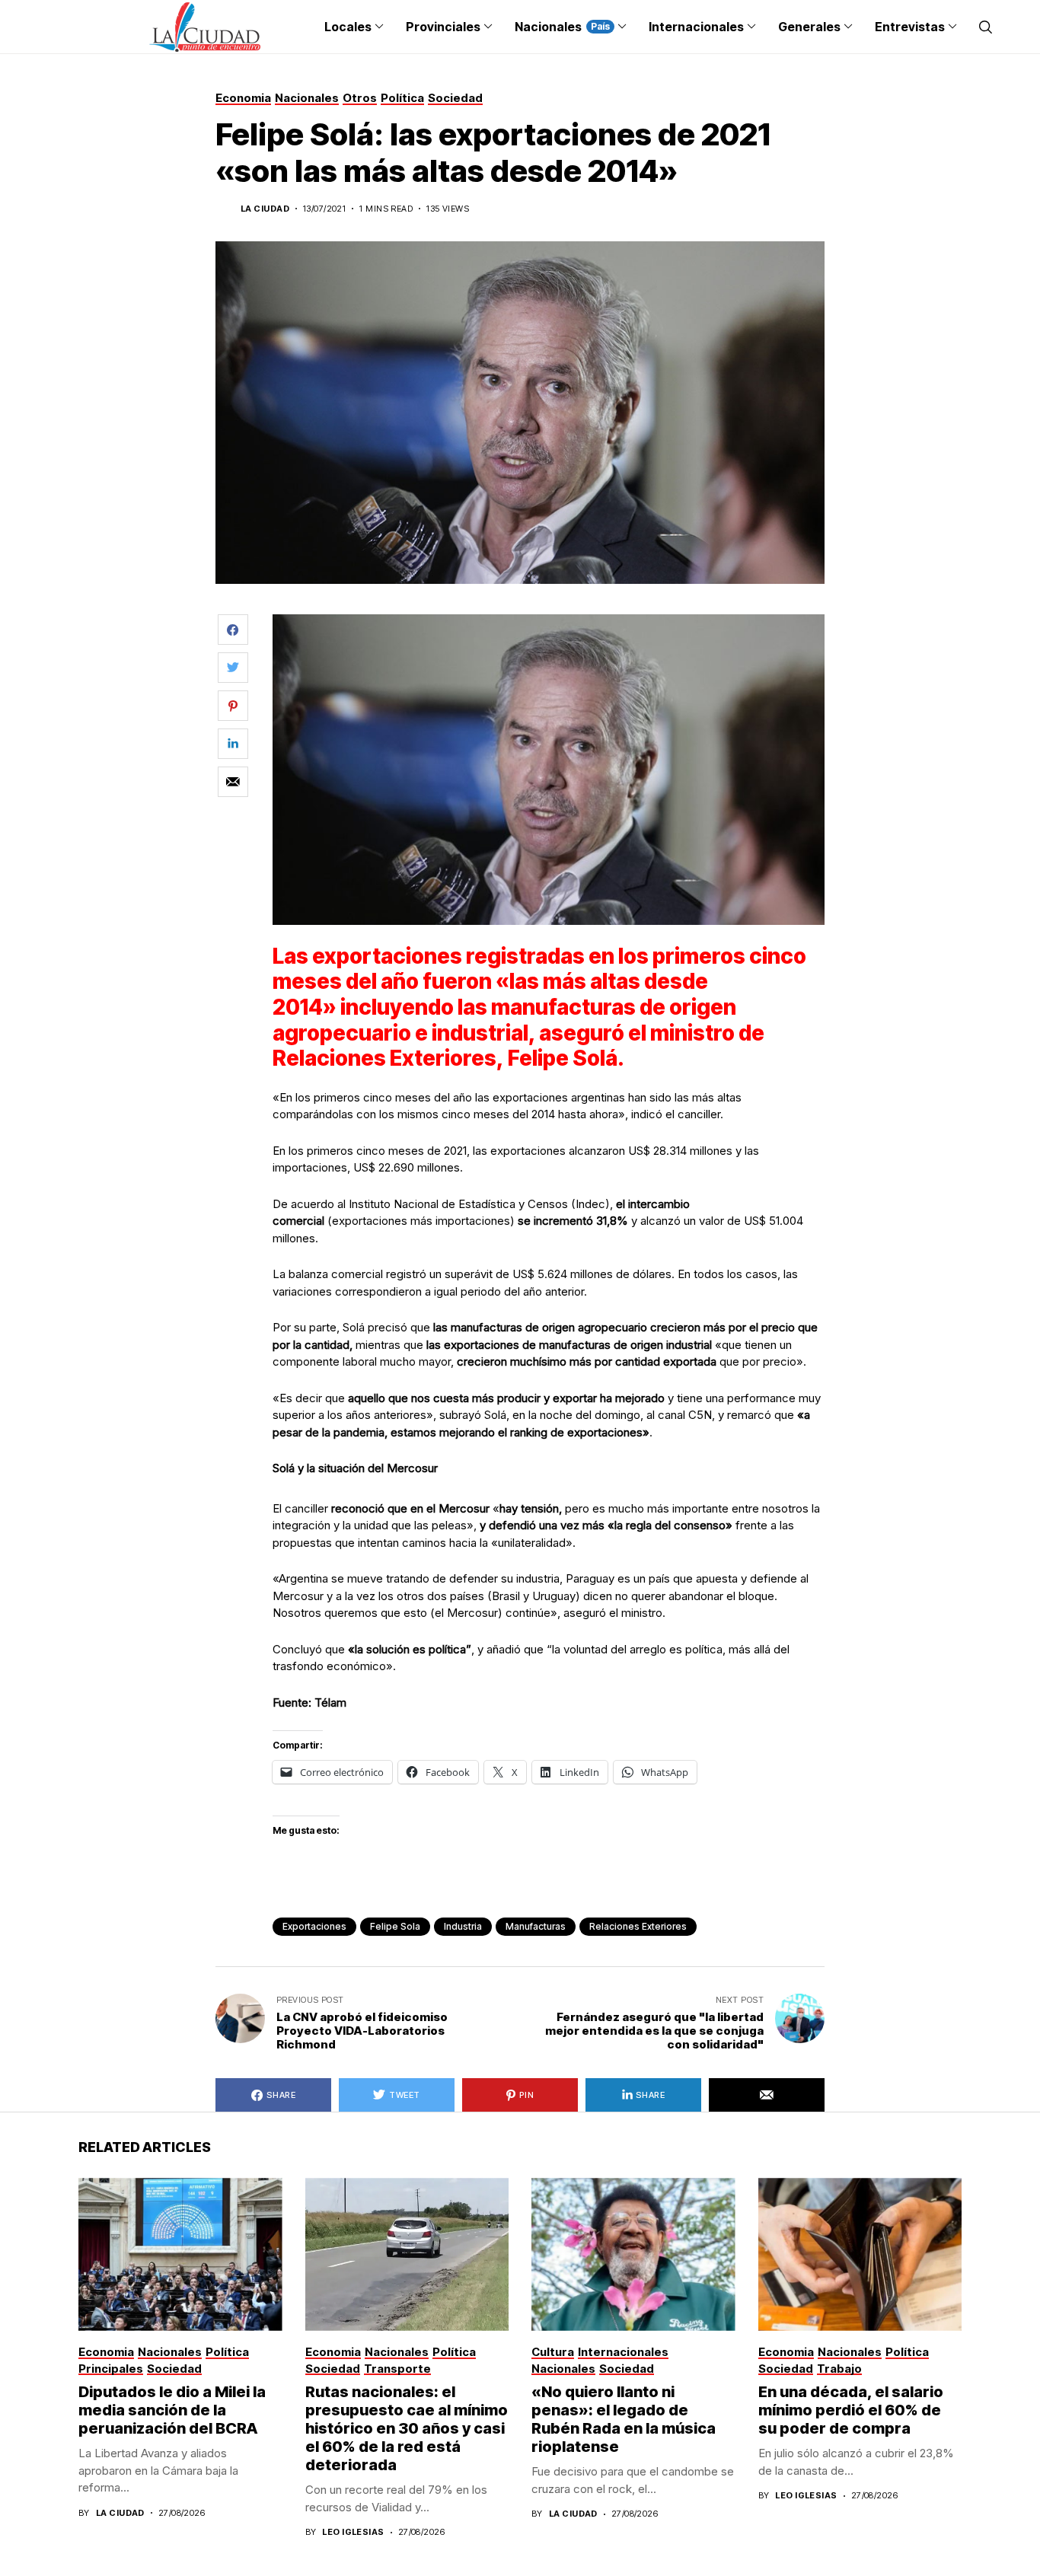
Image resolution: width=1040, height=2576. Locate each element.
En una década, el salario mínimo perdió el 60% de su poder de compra (851, 2410)
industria (463, 1926)
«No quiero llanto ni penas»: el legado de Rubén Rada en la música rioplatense (624, 2419)
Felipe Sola (395, 1926)
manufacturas (536, 1926)
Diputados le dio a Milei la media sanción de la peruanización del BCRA (172, 2410)
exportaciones (314, 1926)
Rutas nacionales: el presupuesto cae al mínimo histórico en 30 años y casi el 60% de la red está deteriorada (407, 2428)
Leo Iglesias (353, 2532)
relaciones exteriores (638, 1926)
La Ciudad (265, 209)
